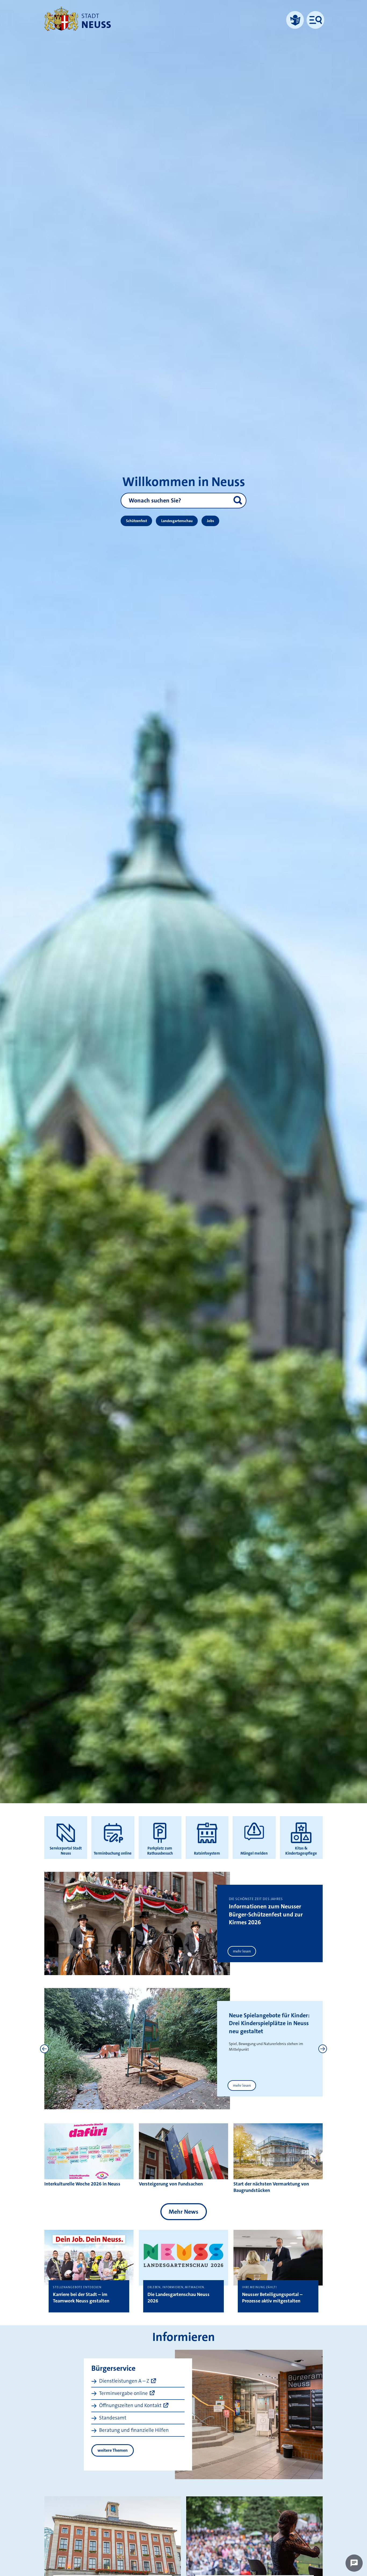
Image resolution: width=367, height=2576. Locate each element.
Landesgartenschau (177, 521)
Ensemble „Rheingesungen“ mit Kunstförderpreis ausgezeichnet (265, 2023)
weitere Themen (113, 2450)
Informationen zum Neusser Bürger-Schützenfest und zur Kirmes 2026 (266, 1914)
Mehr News (183, 2212)
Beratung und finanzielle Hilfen (134, 2430)
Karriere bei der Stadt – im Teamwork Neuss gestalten (81, 2298)
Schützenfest (136, 521)
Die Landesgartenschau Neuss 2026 (179, 2298)
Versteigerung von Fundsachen (171, 2184)
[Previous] (44, 2049)
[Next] (323, 2049)
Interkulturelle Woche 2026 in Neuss (82, 2184)
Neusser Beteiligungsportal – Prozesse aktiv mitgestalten (272, 2298)
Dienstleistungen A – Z (124, 2381)
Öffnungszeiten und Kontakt (130, 2405)
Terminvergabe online (123, 2393)
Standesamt (113, 2418)
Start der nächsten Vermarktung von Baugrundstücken (271, 2187)
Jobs (211, 521)
